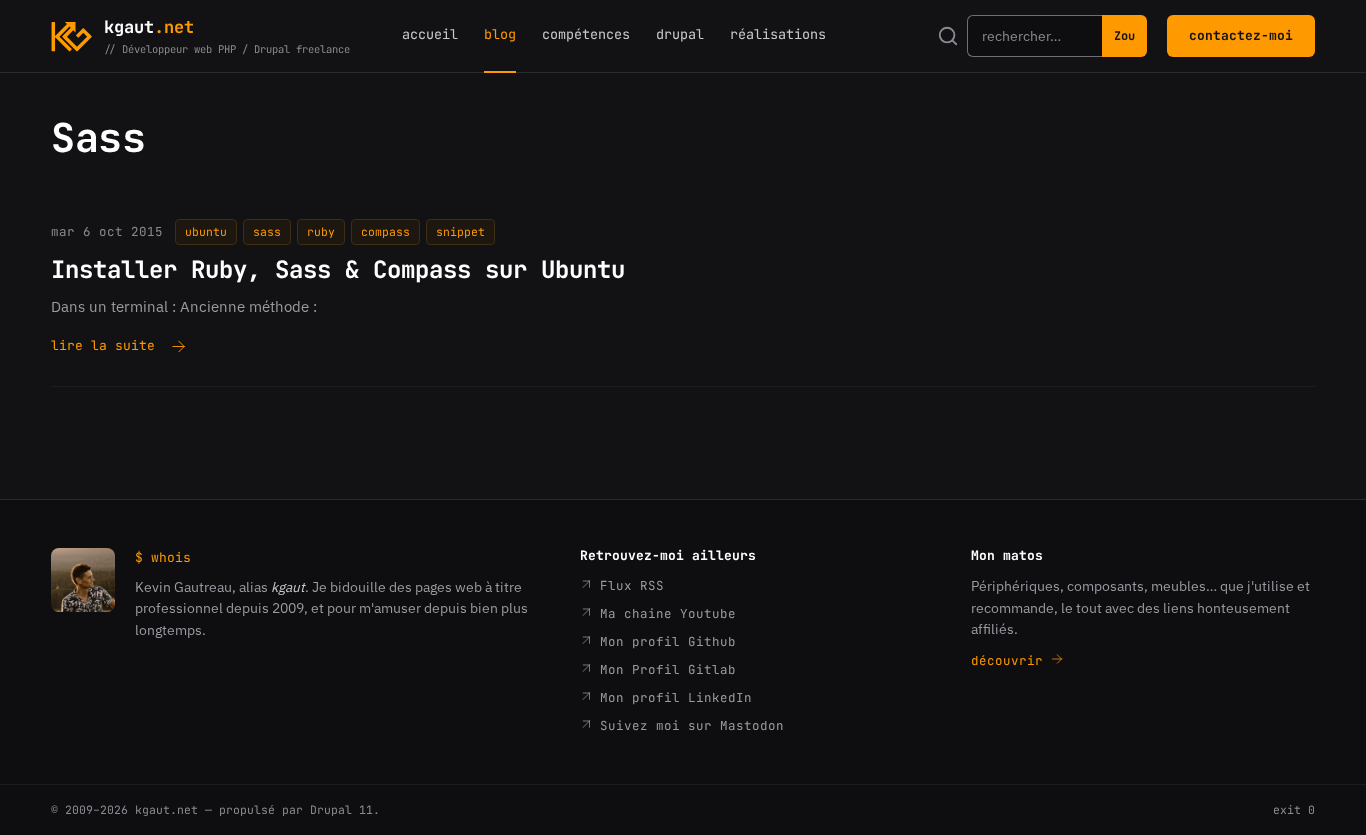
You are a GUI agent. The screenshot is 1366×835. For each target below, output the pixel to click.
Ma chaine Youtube (664, 613)
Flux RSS (628, 585)
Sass (267, 231)
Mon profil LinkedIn (672, 697)
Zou (1124, 36)
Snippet (460, 231)
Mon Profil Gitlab (664, 669)
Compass (385, 231)
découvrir (1011, 660)
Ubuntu (206, 231)
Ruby (321, 231)
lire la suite (103, 347)
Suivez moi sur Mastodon (688, 725)
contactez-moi (1241, 35)
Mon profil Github (664, 641)
